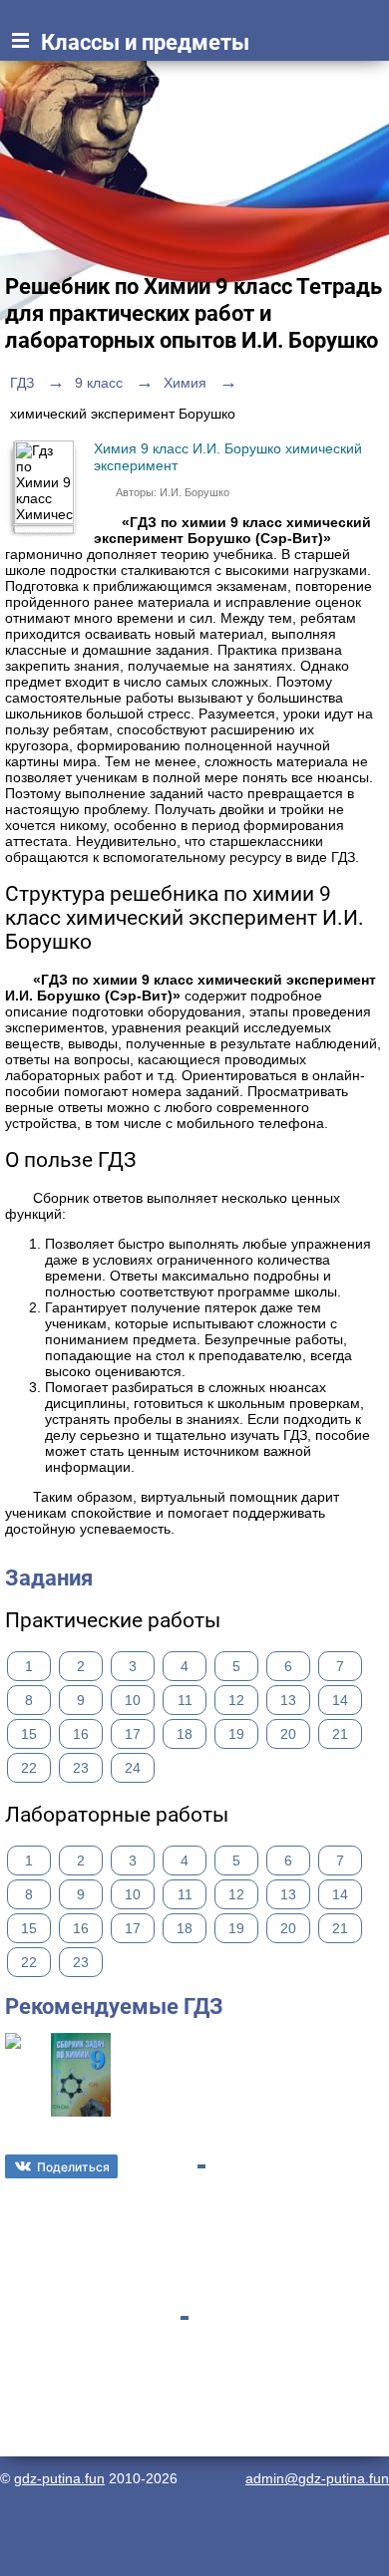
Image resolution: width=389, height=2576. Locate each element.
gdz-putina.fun (59, 2478)
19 (236, 1734)
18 (185, 1734)
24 (133, 1768)
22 (29, 1768)
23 (81, 1768)
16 (81, 1734)
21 (340, 1734)
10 (133, 1700)
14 (340, 1700)
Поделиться (73, 2167)
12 (236, 1700)
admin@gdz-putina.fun (317, 2478)
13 (288, 1700)
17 (133, 1734)
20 (288, 1734)
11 (185, 1700)
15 (29, 1734)
